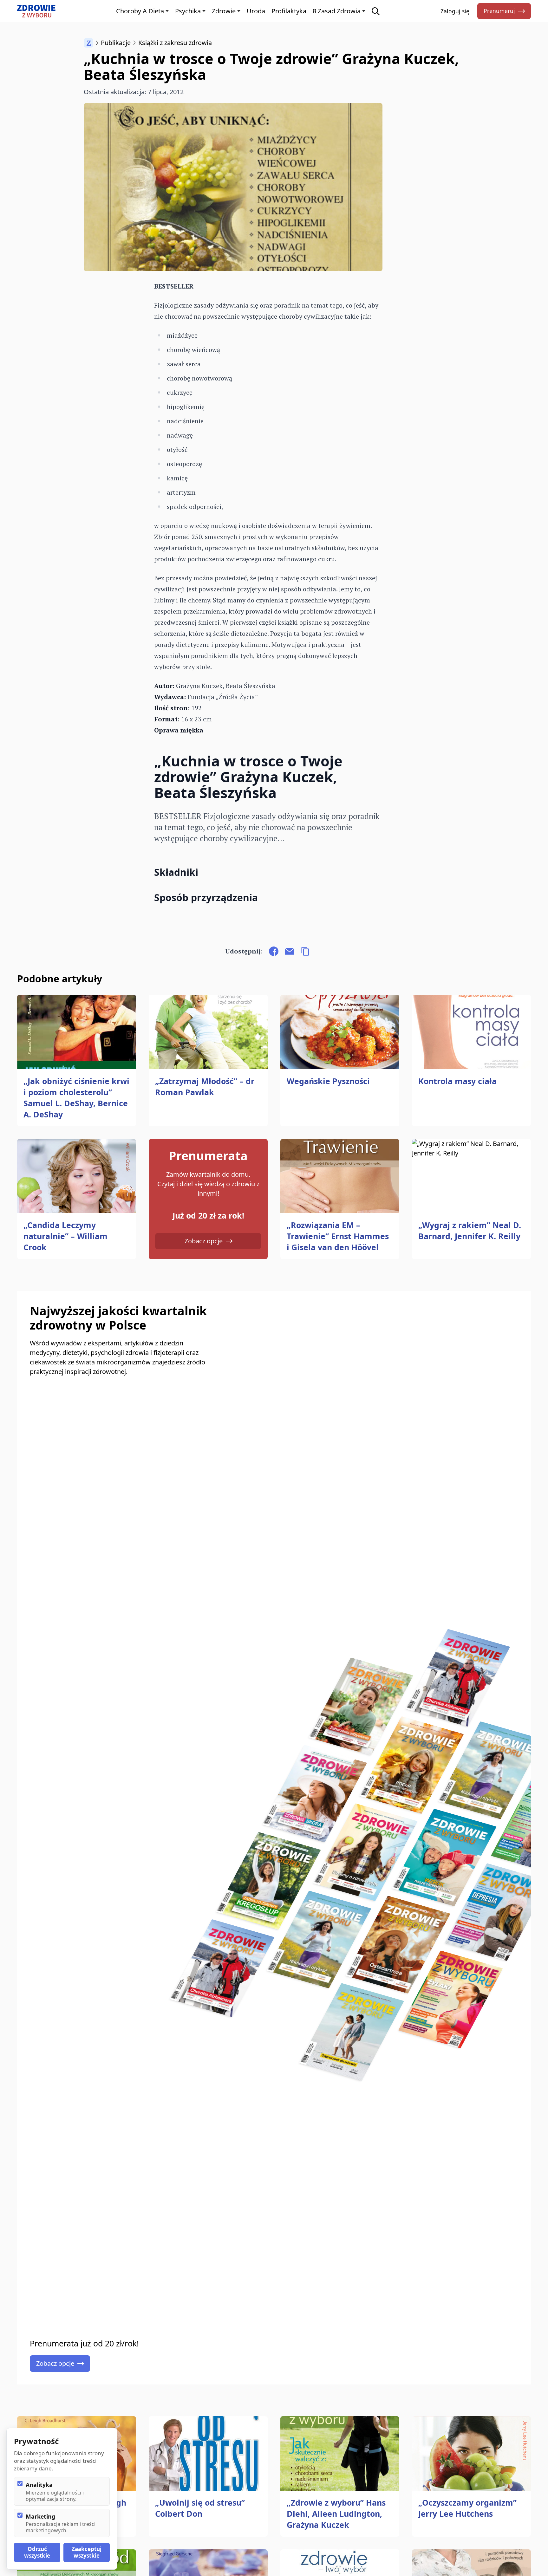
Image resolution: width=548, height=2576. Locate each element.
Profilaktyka (289, 11)
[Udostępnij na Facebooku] (274, 951)
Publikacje (116, 43)
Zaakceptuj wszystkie (87, 2552)
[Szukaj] (376, 11)
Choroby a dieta (140, 11)
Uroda (256, 11)
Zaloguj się (455, 11)
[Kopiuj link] (305, 951)
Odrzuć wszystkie (37, 2552)
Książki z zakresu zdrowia (175, 43)
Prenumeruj (499, 11)
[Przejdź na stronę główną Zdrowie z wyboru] (36, 11)
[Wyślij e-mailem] (290, 951)
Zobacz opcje (204, 1241)
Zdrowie (224, 11)
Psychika (188, 11)
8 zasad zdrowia (337, 11)
